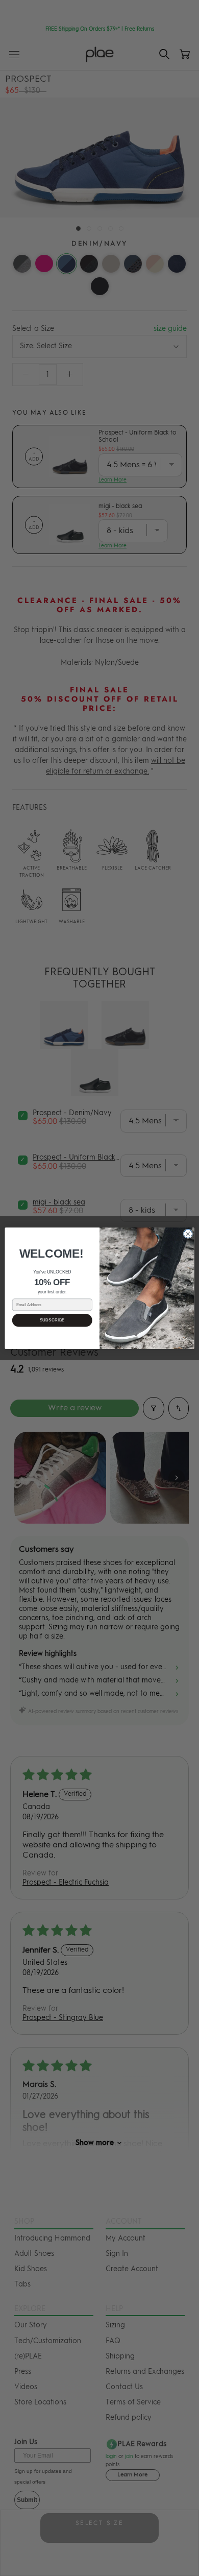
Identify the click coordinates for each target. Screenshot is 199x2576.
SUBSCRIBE (52, 1320)
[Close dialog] (188, 1233)
